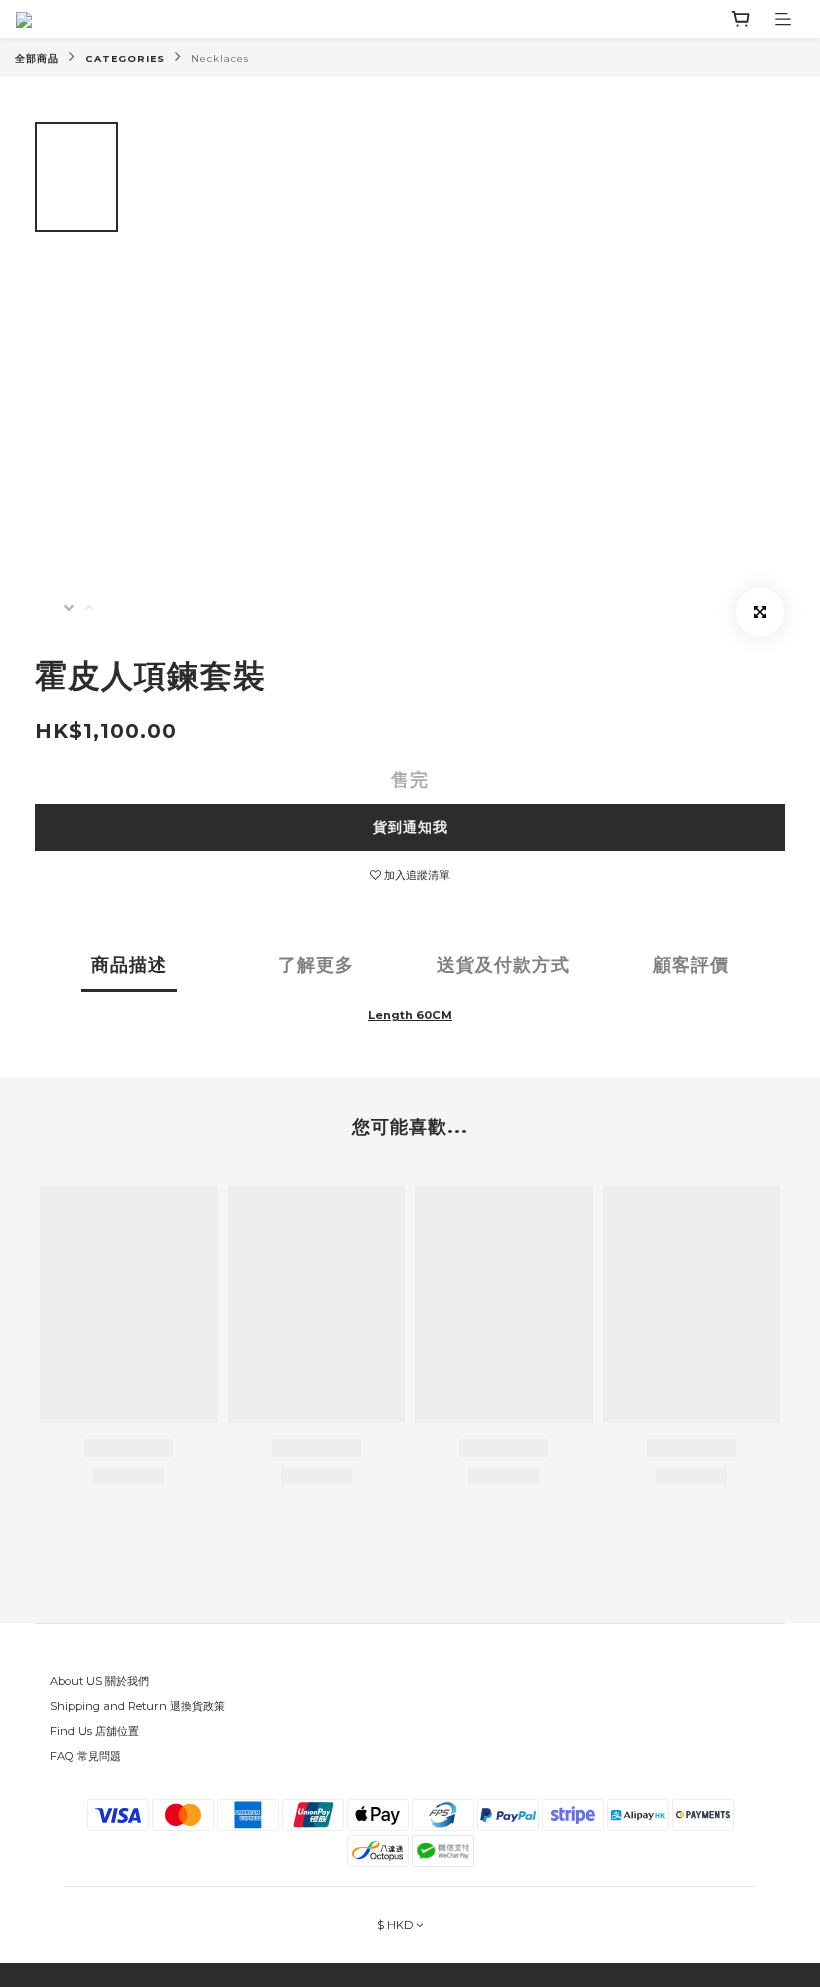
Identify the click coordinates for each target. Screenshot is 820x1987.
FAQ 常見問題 (85, 1756)
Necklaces (220, 58)
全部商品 (37, 58)
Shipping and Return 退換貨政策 (137, 1706)
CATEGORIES (125, 58)
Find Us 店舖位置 (94, 1731)
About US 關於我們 (99, 1681)
